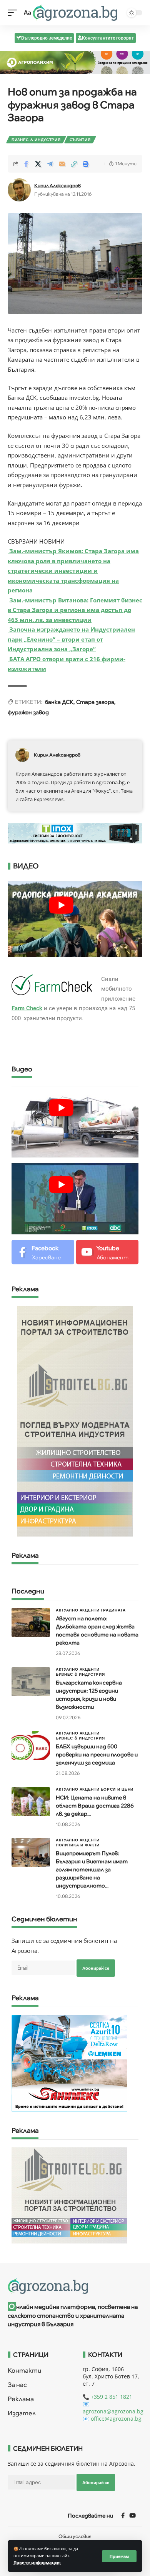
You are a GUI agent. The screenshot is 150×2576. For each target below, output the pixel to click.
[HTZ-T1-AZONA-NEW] (75, 2286)
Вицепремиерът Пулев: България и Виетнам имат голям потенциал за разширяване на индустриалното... (92, 1869)
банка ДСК (59, 702)
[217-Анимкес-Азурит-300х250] (69, 2062)
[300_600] (75, 1421)
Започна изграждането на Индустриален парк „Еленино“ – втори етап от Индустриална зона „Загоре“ (71, 639)
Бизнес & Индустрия (36, 140)
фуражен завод (28, 712)
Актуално (67, 1610)
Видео (22, 1069)
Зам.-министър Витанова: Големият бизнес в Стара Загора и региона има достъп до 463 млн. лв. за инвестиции (75, 610)
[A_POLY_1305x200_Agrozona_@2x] (75, 62)
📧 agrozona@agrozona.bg (113, 2408)
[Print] (86, 164)
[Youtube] (107, 1252)
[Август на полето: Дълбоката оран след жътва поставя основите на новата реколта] (31, 1622)
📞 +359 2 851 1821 (107, 2397)
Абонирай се (96, 1968)
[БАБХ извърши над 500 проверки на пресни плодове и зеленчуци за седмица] (31, 1745)
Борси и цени (117, 1789)
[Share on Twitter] (38, 164)
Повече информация (37, 2563)
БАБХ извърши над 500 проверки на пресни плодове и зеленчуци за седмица (97, 1754)
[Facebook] (43, 1252)
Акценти (90, 1610)
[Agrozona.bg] (75, 13)
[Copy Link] (74, 164)
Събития (80, 140)
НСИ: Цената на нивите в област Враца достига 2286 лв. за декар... (95, 1806)
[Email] (62, 164)
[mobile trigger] (14, 13)
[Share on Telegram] (50, 164)
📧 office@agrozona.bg (112, 2419)
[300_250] (69, 2195)
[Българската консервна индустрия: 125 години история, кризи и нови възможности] (31, 1682)
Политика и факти (78, 1845)
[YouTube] (132, 2516)
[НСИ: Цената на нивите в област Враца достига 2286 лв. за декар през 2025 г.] (31, 1802)
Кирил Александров (57, 185)
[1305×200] (75, 832)
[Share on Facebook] (26, 164)
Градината (113, 1610)
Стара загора (95, 702)
